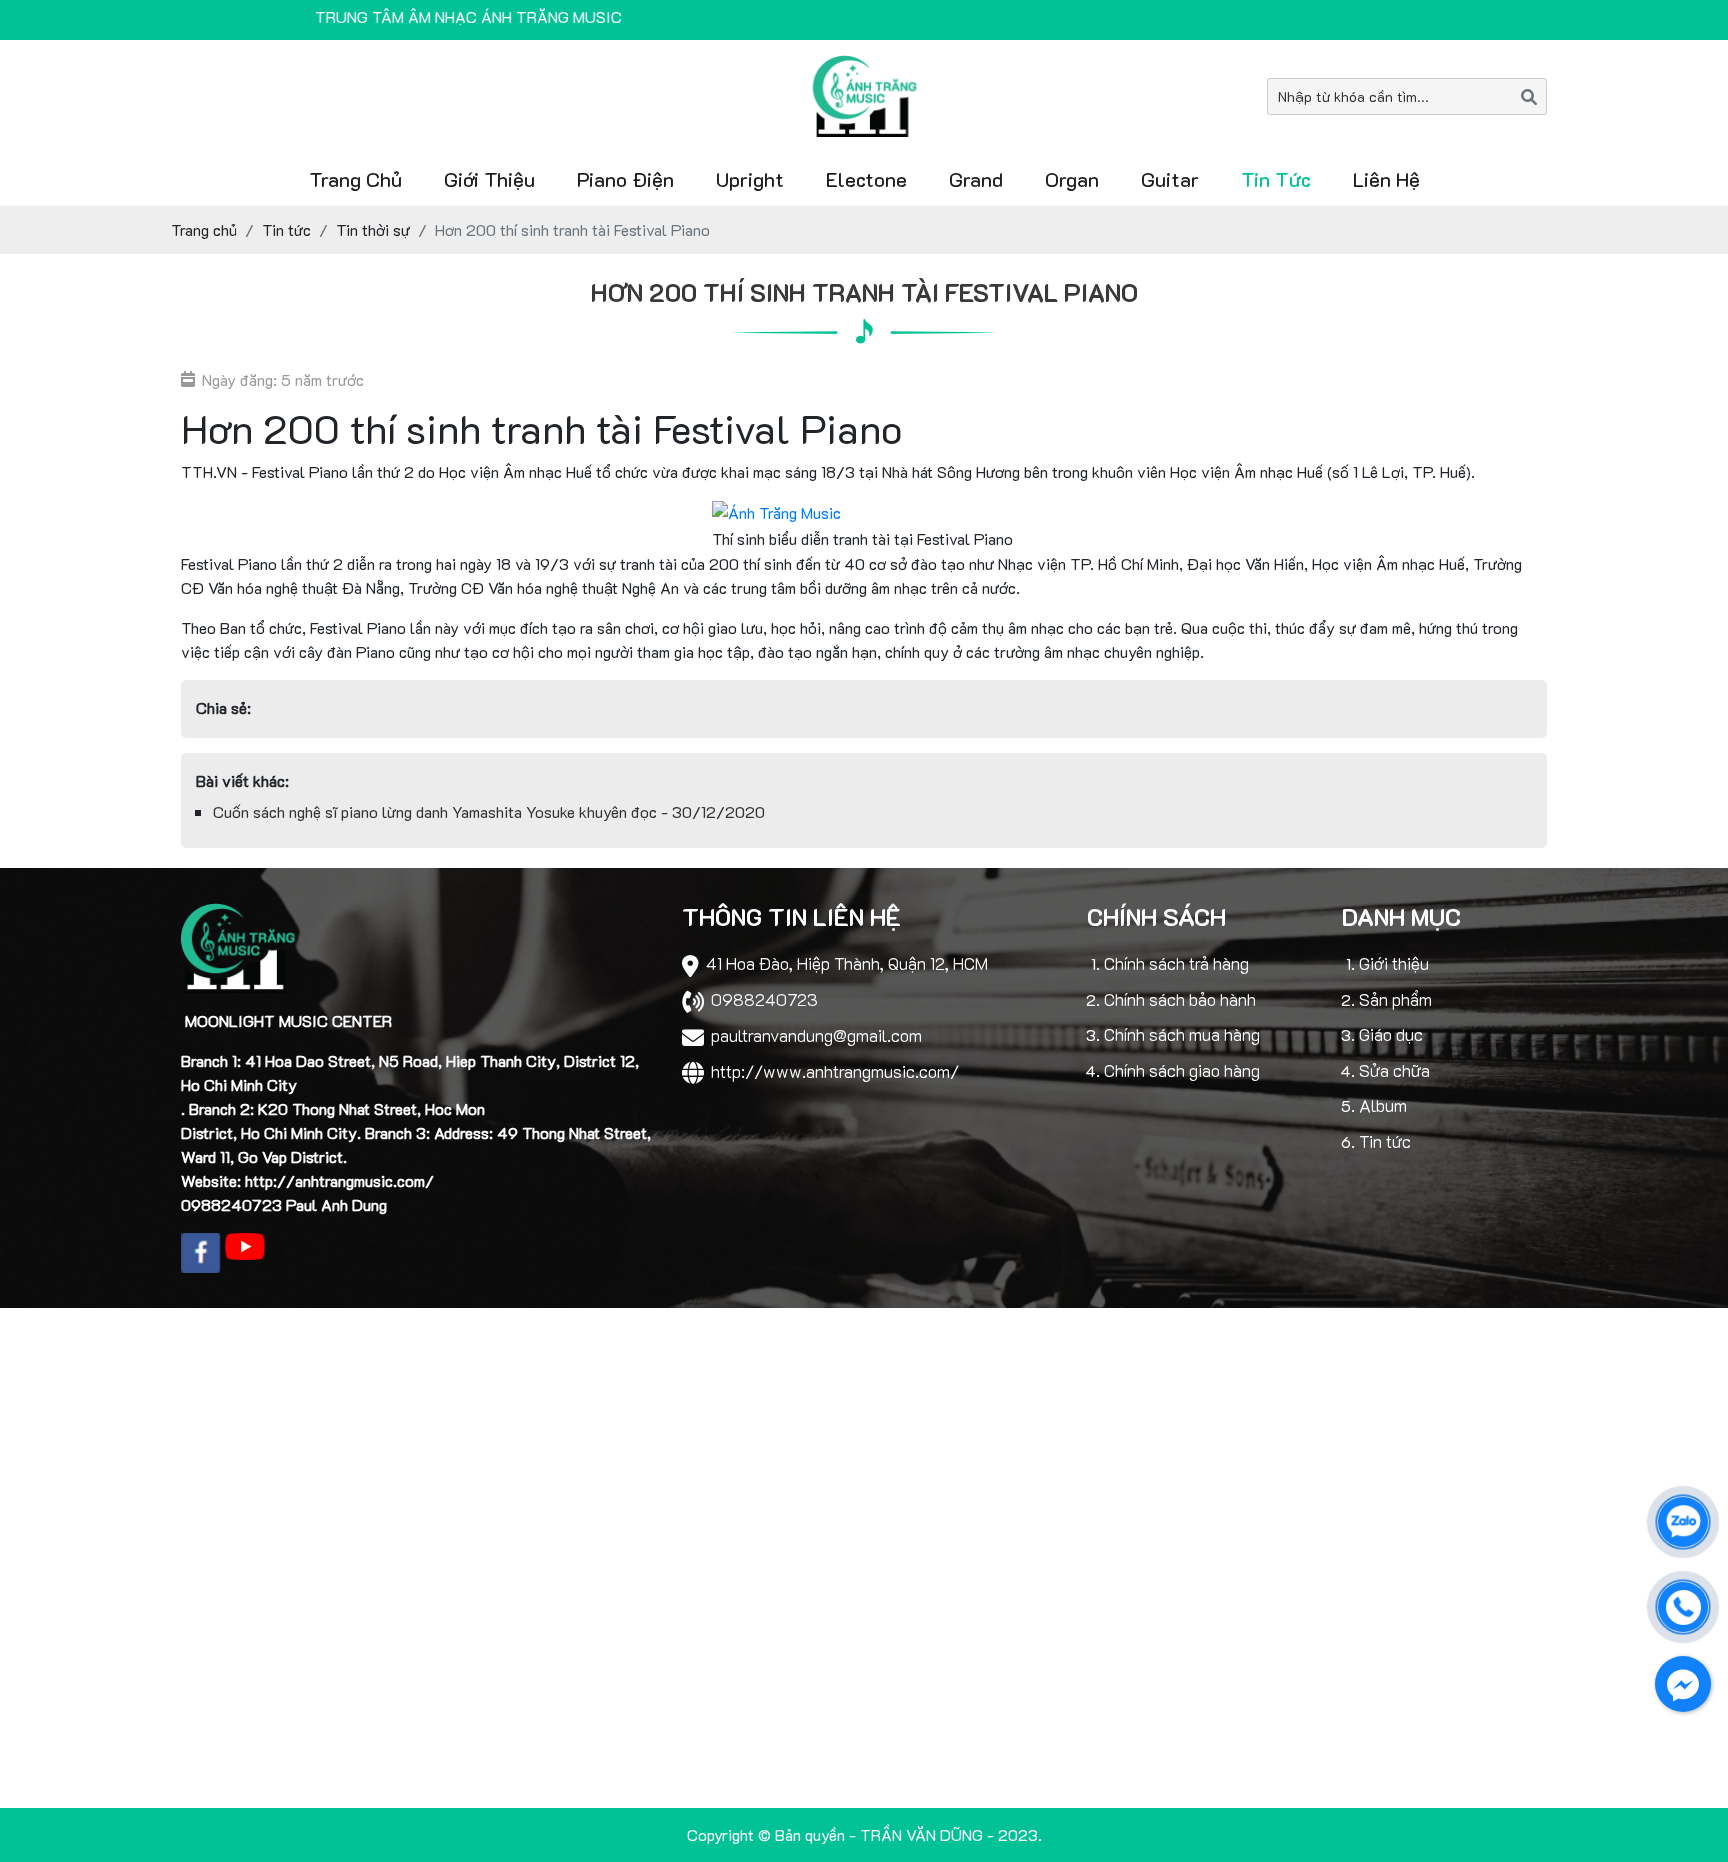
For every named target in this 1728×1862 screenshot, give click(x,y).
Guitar (1170, 179)
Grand (976, 179)
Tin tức (1276, 179)
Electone (866, 179)
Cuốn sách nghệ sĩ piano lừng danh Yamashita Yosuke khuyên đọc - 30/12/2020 (489, 811)
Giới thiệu (489, 179)
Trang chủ (355, 179)
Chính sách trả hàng (1176, 963)
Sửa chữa (1394, 1070)
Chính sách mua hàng (1182, 1034)
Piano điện (625, 179)
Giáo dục (1391, 1034)
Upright (750, 179)
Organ (1072, 179)
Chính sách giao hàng (1182, 1070)
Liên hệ (1386, 179)
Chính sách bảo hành (1180, 999)
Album (1383, 1105)
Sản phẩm (1395, 999)
